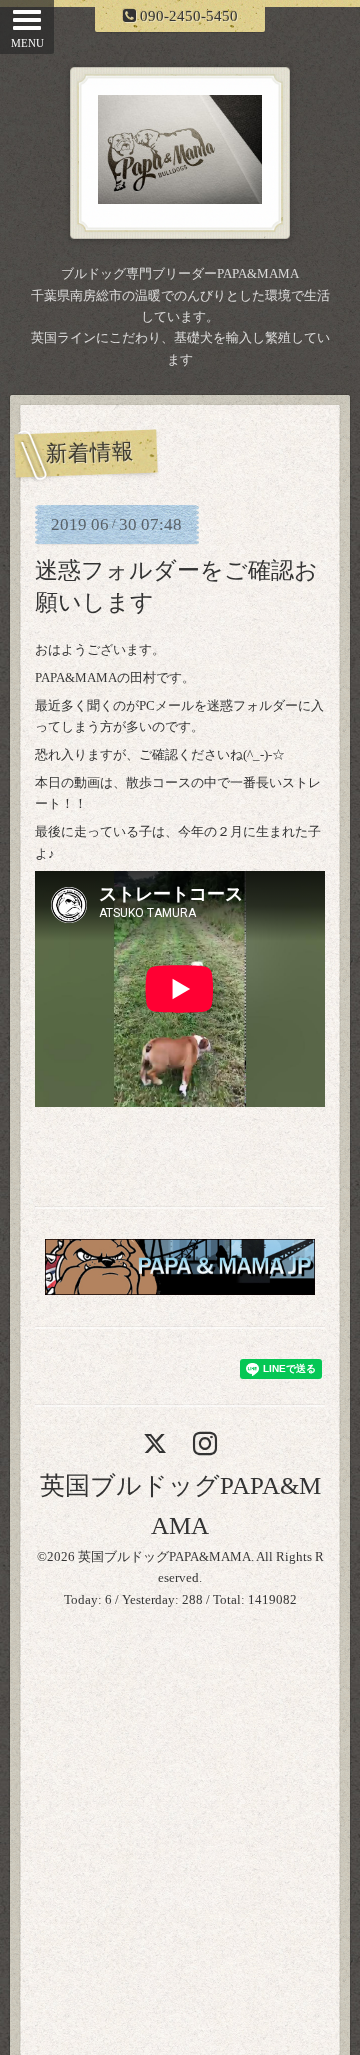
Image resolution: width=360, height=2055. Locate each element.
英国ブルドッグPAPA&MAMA (164, 1556)
